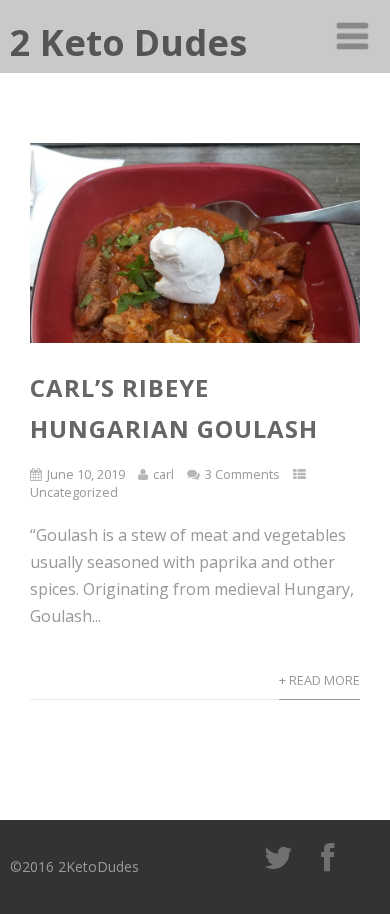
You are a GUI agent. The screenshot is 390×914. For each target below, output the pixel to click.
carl (163, 474)
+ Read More (319, 680)
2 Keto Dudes (128, 42)
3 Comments (242, 474)
